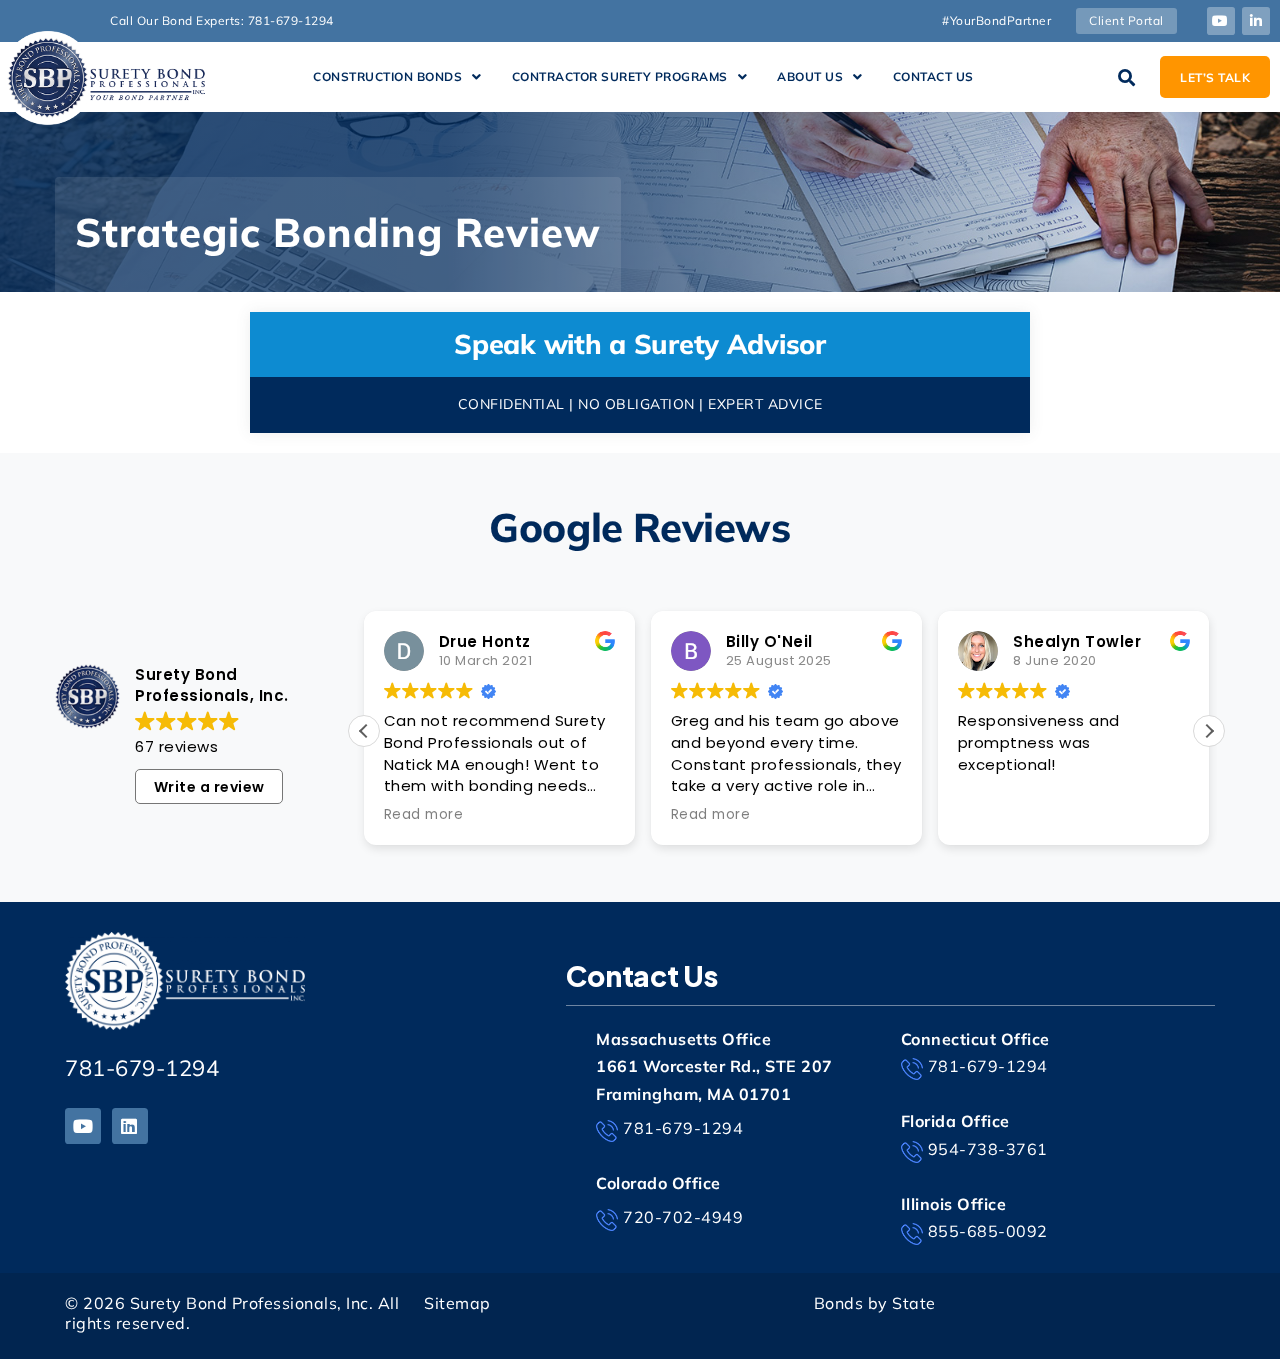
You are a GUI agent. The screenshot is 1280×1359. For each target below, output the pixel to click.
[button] (397, 77)
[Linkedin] (130, 1126)
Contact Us (933, 76)
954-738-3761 (988, 1149)
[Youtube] (1221, 21)
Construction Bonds (387, 76)
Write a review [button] (209, 787)
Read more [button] (424, 815)
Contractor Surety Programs (620, 76)
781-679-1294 (142, 1068)
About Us (810, 76)
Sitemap (457, 1303)
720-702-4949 (683, 1217)
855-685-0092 (988, 1231)
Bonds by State (875, 1303)
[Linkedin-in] (1256, 21)
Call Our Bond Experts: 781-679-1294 (222, 20)
